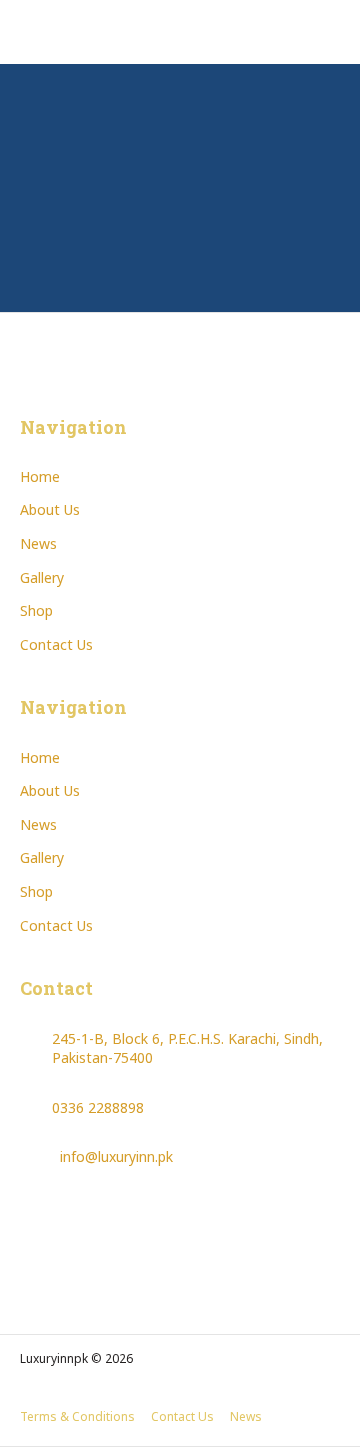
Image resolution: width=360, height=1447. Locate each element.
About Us (50, 509)
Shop (36, 610)
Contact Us (56, 644)
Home (40, 476)
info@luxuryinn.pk (116, 1156)
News (38, 543)
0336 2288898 (98, 1107)
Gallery (42, 577)
